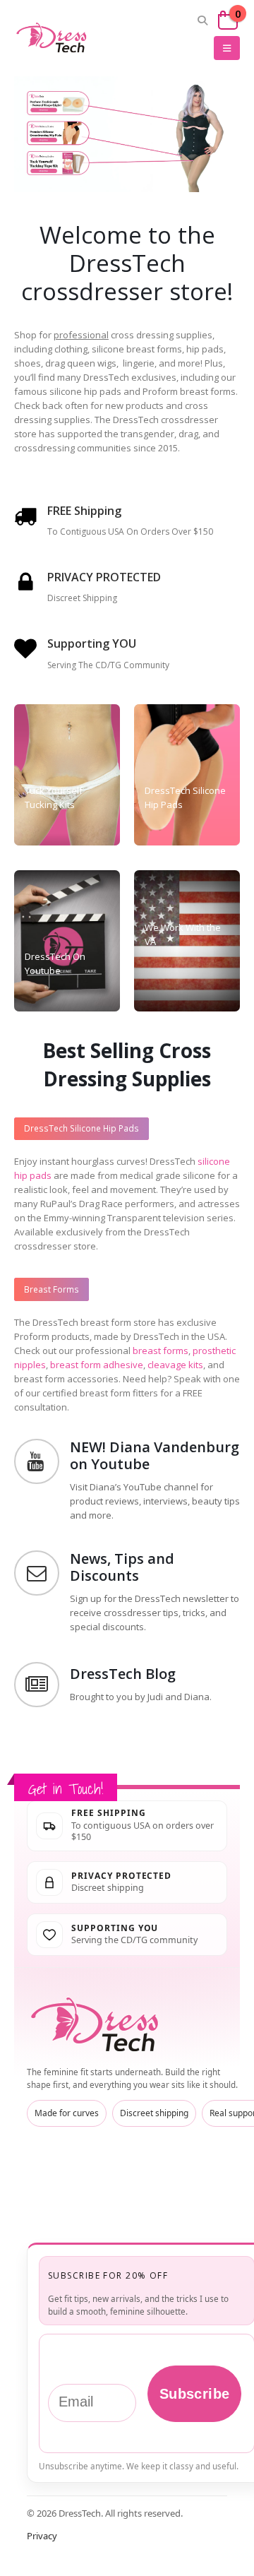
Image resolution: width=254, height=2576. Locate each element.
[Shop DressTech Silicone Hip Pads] (62, 133)
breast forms (161, 1351)
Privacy (42, 2536)
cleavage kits (175, 1365)
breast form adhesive (97, 1365)
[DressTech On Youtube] (67, 941)
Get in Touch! (66, 1789)
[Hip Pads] (187, 775)
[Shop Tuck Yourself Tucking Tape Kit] (62, 170)
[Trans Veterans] (187, 941)
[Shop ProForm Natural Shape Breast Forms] (62, 99)
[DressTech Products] (67, 775)
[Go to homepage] (97, 2025)
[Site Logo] (53, 38)
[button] (203, 20)
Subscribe (195, 2394)
